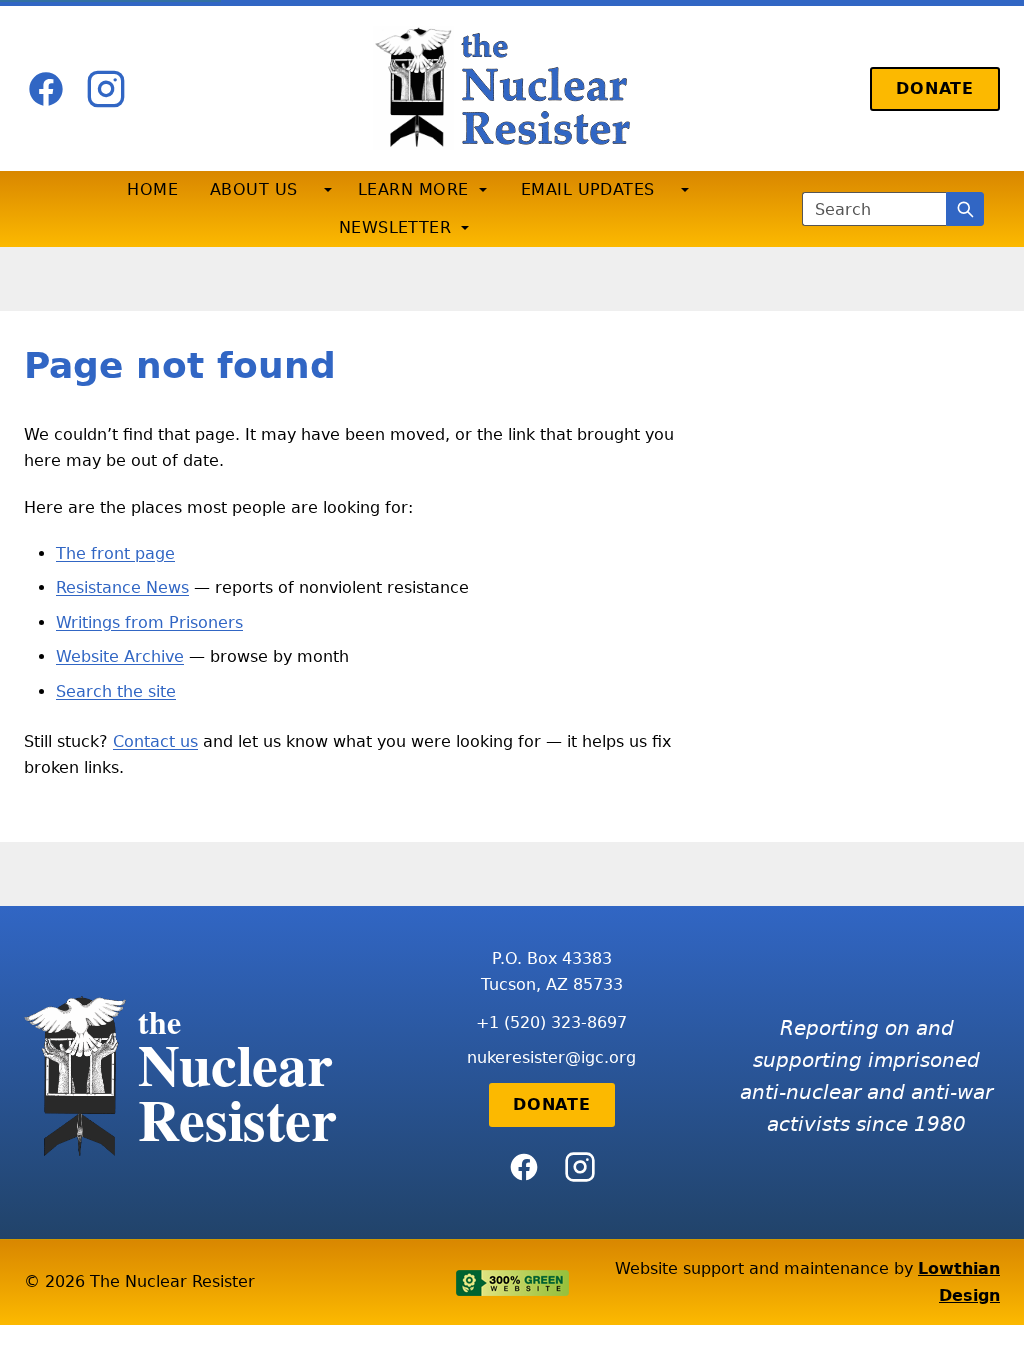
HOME (152, 189)
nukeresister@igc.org (551, 1057)
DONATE (935, 88)
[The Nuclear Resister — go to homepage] (512, 88)
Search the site (116, 691)
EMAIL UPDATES (588, 189)
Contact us (155, 741)
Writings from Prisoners (149, 622)
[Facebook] (46, 89)
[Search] (965, 209)
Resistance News (122, 587)
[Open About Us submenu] (328, 190)
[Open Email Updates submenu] (685, 190)
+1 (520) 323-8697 (551, 1022)
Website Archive (120, 656)
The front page (115, 553)
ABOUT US (254, 189)
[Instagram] (106, 89)
